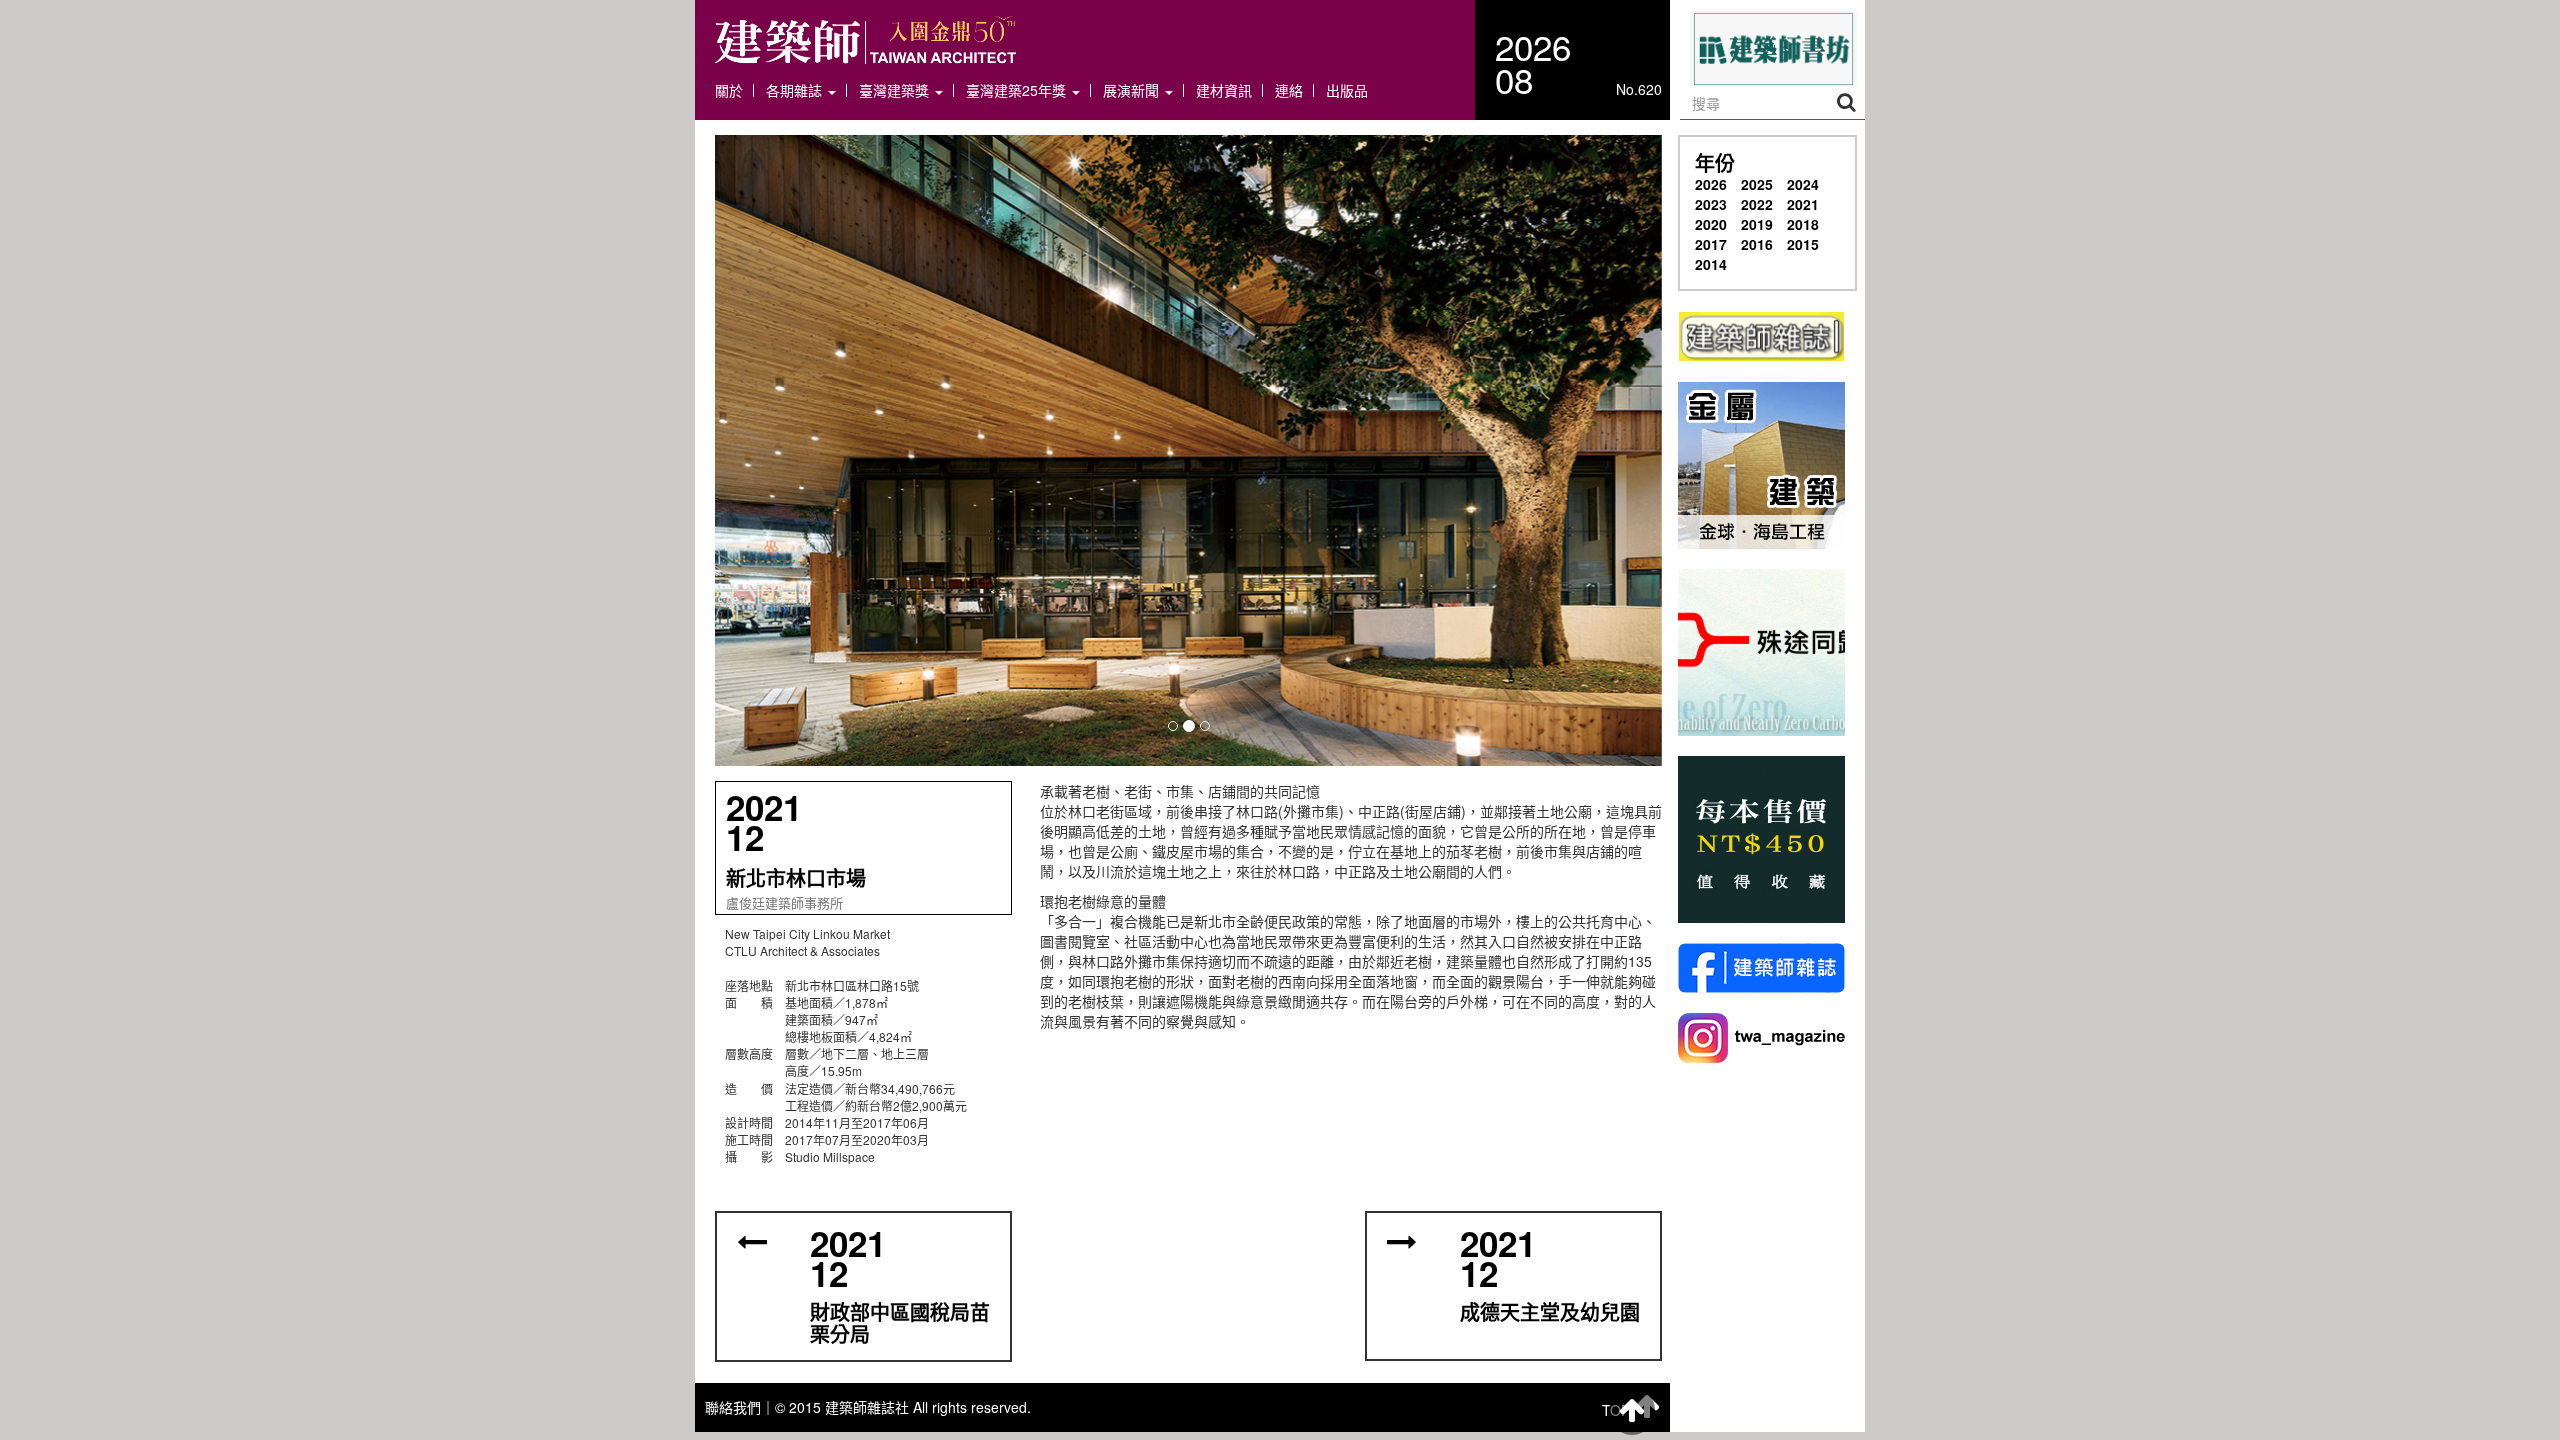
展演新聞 (1133, 90)
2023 (1711, 204)
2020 (1711, 224)
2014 (1711, 264)
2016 (1757, 244)
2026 (1711, 184)
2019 (1757, 224)
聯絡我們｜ (740, 1407)
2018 (1803, 224)
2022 (1757, 204)
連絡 (1289, 90)
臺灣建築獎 (896, 90)
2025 (1757, 184)
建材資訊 (1224, 90)
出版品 (1347, 90)
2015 (1803, 244)
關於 (729, 90)
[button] (1188, 450)
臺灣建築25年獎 (1018, 90)
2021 (1803, 204)
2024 (1803, 184)
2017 (1711, 244)
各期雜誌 (796, 90)
